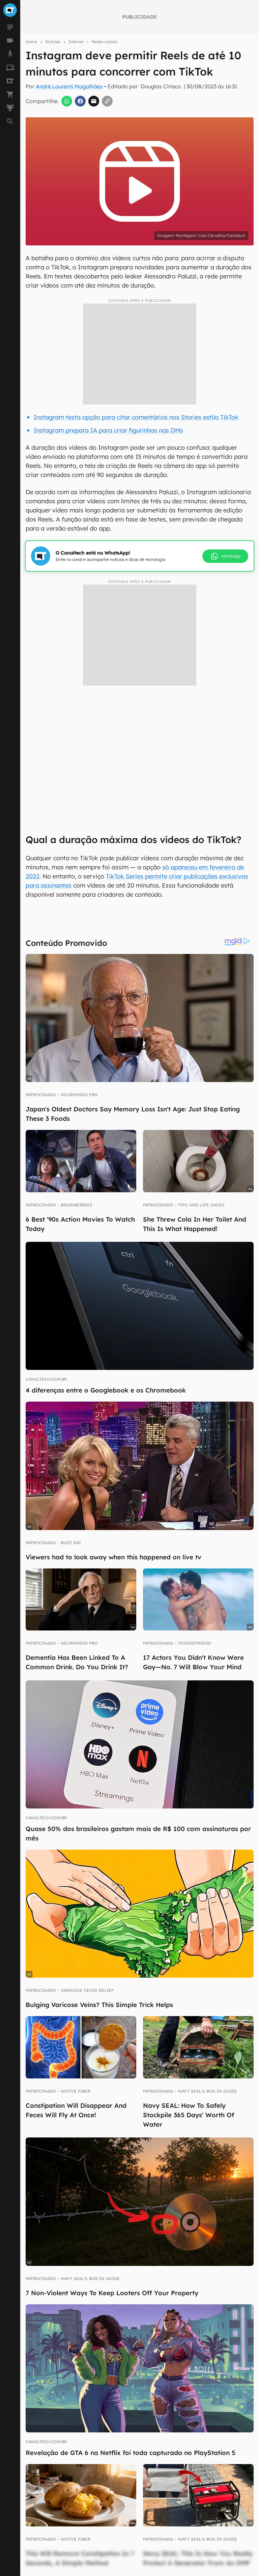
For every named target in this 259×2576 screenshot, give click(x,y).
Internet (76, 42)
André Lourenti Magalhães (69, 86)
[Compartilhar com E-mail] (94, 101)
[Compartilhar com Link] (107, 101)
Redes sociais (105, 42)
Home (31, 42)
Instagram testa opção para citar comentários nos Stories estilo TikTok (136, 417)
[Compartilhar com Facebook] (80, 101)
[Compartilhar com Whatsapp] (67, 101)
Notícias (53, 42)
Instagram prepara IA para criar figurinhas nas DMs (108, 430)
